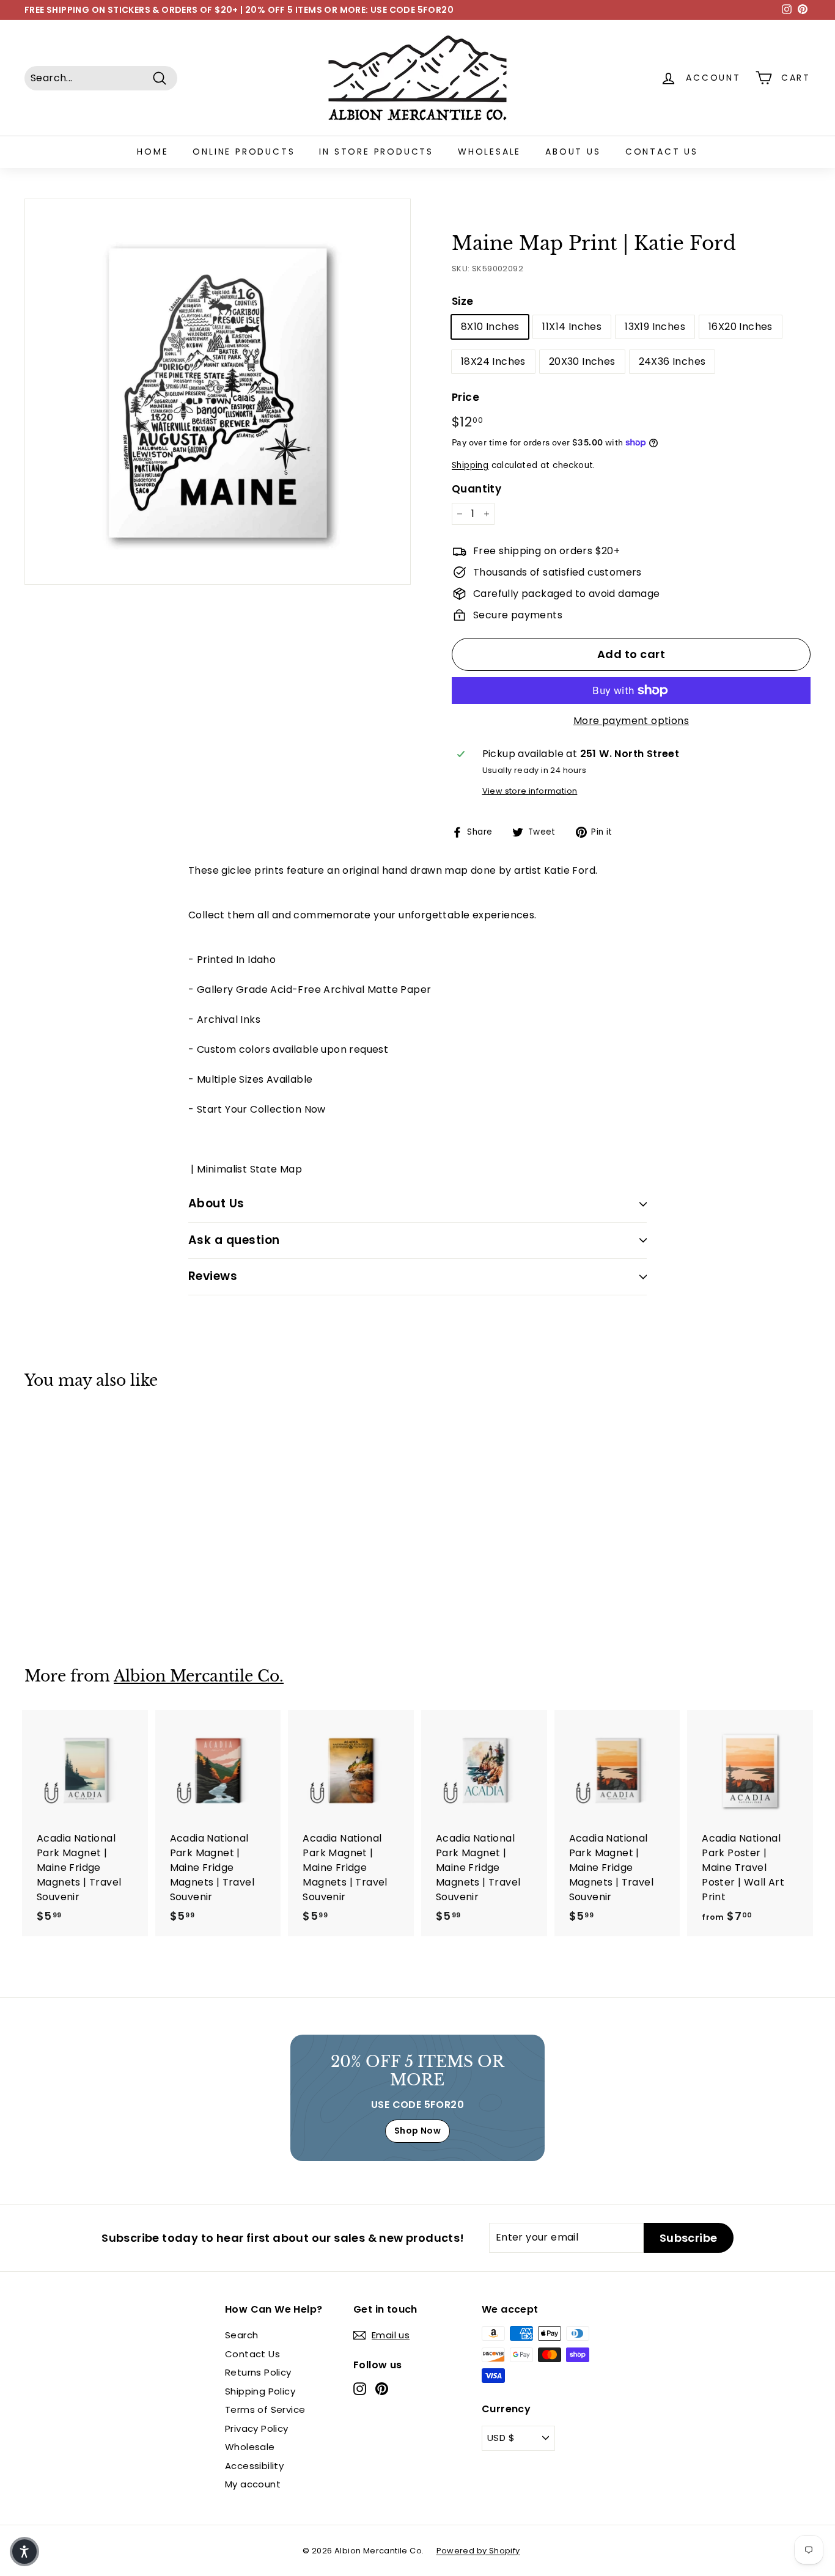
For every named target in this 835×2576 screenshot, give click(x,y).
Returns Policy (258, 2372)
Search (241, 2335)
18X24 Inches (493, 361)
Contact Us (662, 152)
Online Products (244, 152)
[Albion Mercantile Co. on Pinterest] (382, 2389)
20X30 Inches (582, 361)
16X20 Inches (741, 327)
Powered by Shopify (478, 2551)
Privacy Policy (257, 2428)
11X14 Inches (572, 327)
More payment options (631, 721)
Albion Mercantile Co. (199, 1676)
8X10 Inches (490, 327)
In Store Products (376, 152)
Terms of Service (265, 2410)
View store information (530, 791)
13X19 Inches (655, 327)
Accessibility (254, 2466)
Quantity (476, 489)
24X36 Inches (672, 361)
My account (253, 2484)
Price (465, 397)
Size (463, 301)
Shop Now (417, 2131)
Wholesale (489, 152)
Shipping (470, 465)
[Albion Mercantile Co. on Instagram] (360, 2389)
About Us (573, 152)
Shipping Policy (260, 2391)
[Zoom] (218, 392)
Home (153, 152)
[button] (24, 2552)
